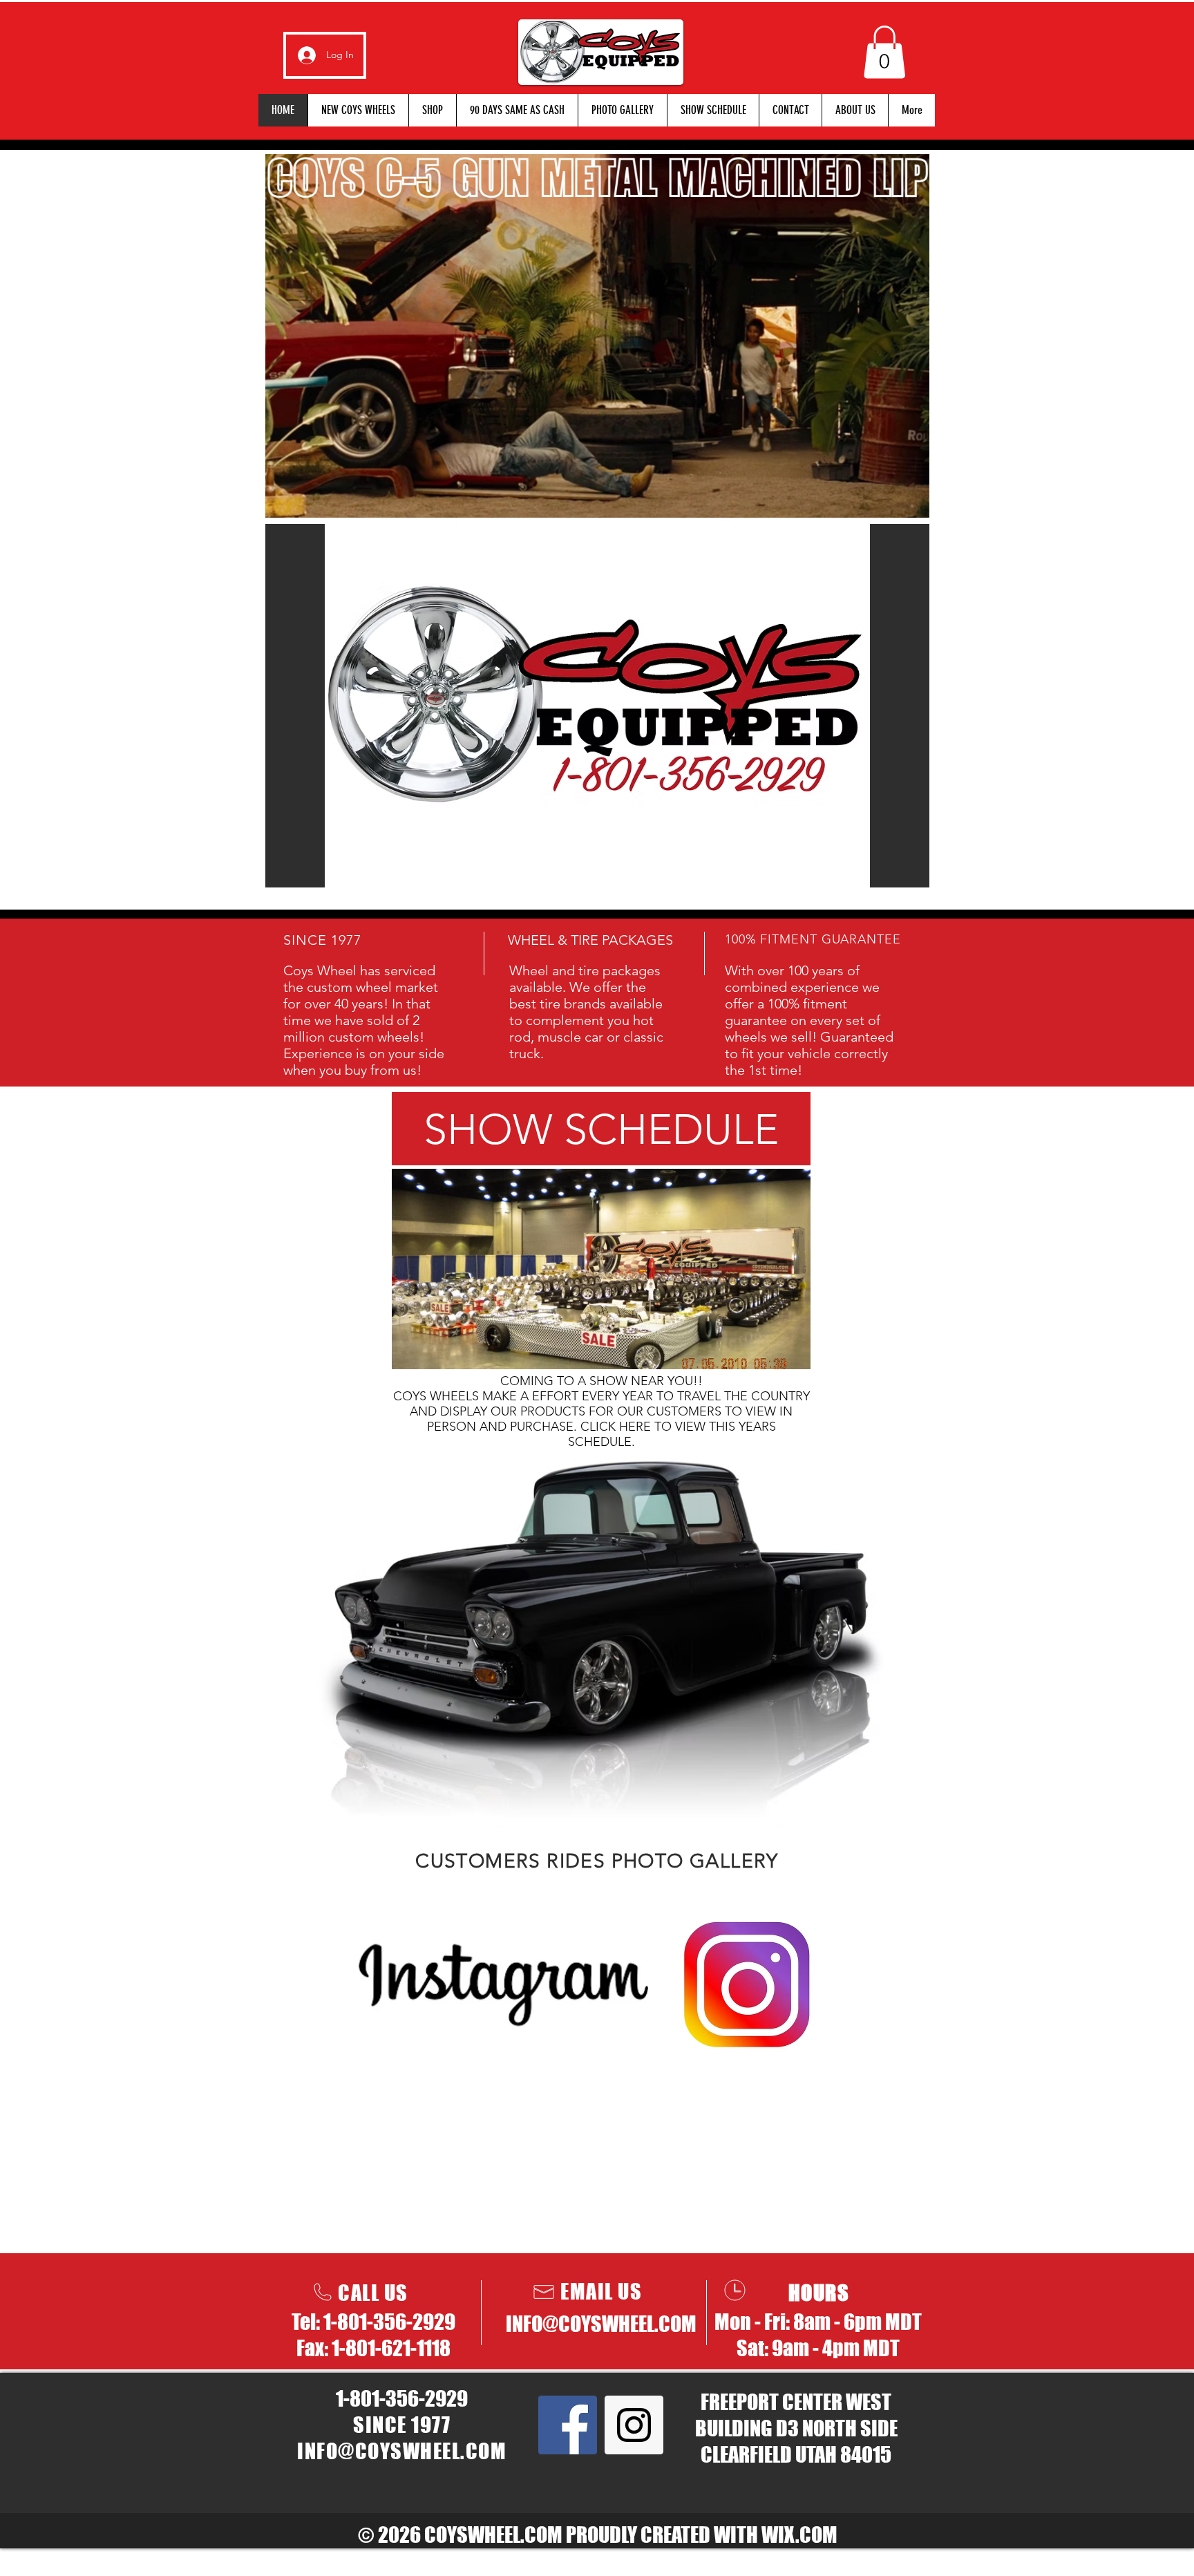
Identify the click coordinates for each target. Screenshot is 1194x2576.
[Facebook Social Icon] (568, 2425)
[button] (884, 52)
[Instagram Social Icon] (634, 2425)
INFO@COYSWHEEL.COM (601, 2324)
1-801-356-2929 (389, 2322)
